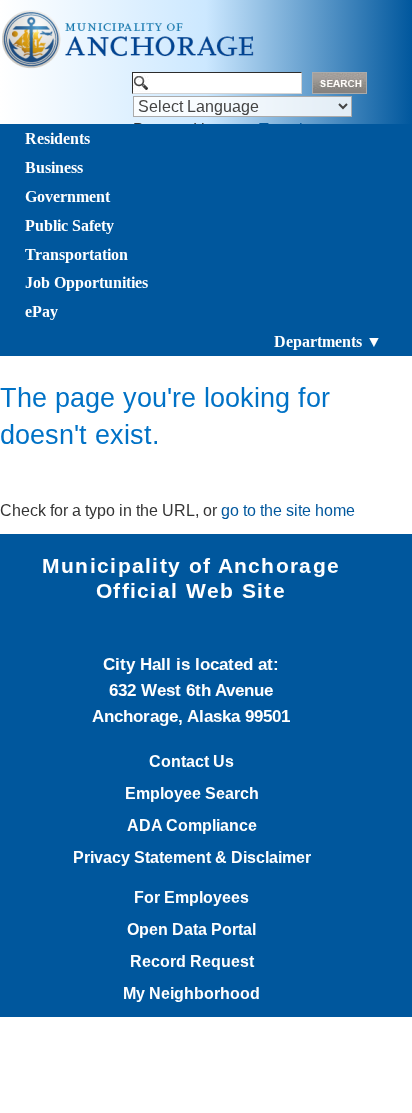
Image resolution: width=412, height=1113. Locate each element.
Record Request (192, 962)
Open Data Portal (191, 930)
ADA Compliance (192, 826)
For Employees (191, 898)
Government (67, 196)
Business (54, 167)
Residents (57, 138)
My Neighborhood (191, 994)
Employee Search (192, 794)
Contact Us (191, 762)
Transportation (76, 254)
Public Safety (69, 225)
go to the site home (288, 510)
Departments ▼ (328, 341)
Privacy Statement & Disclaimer (192, 858)
